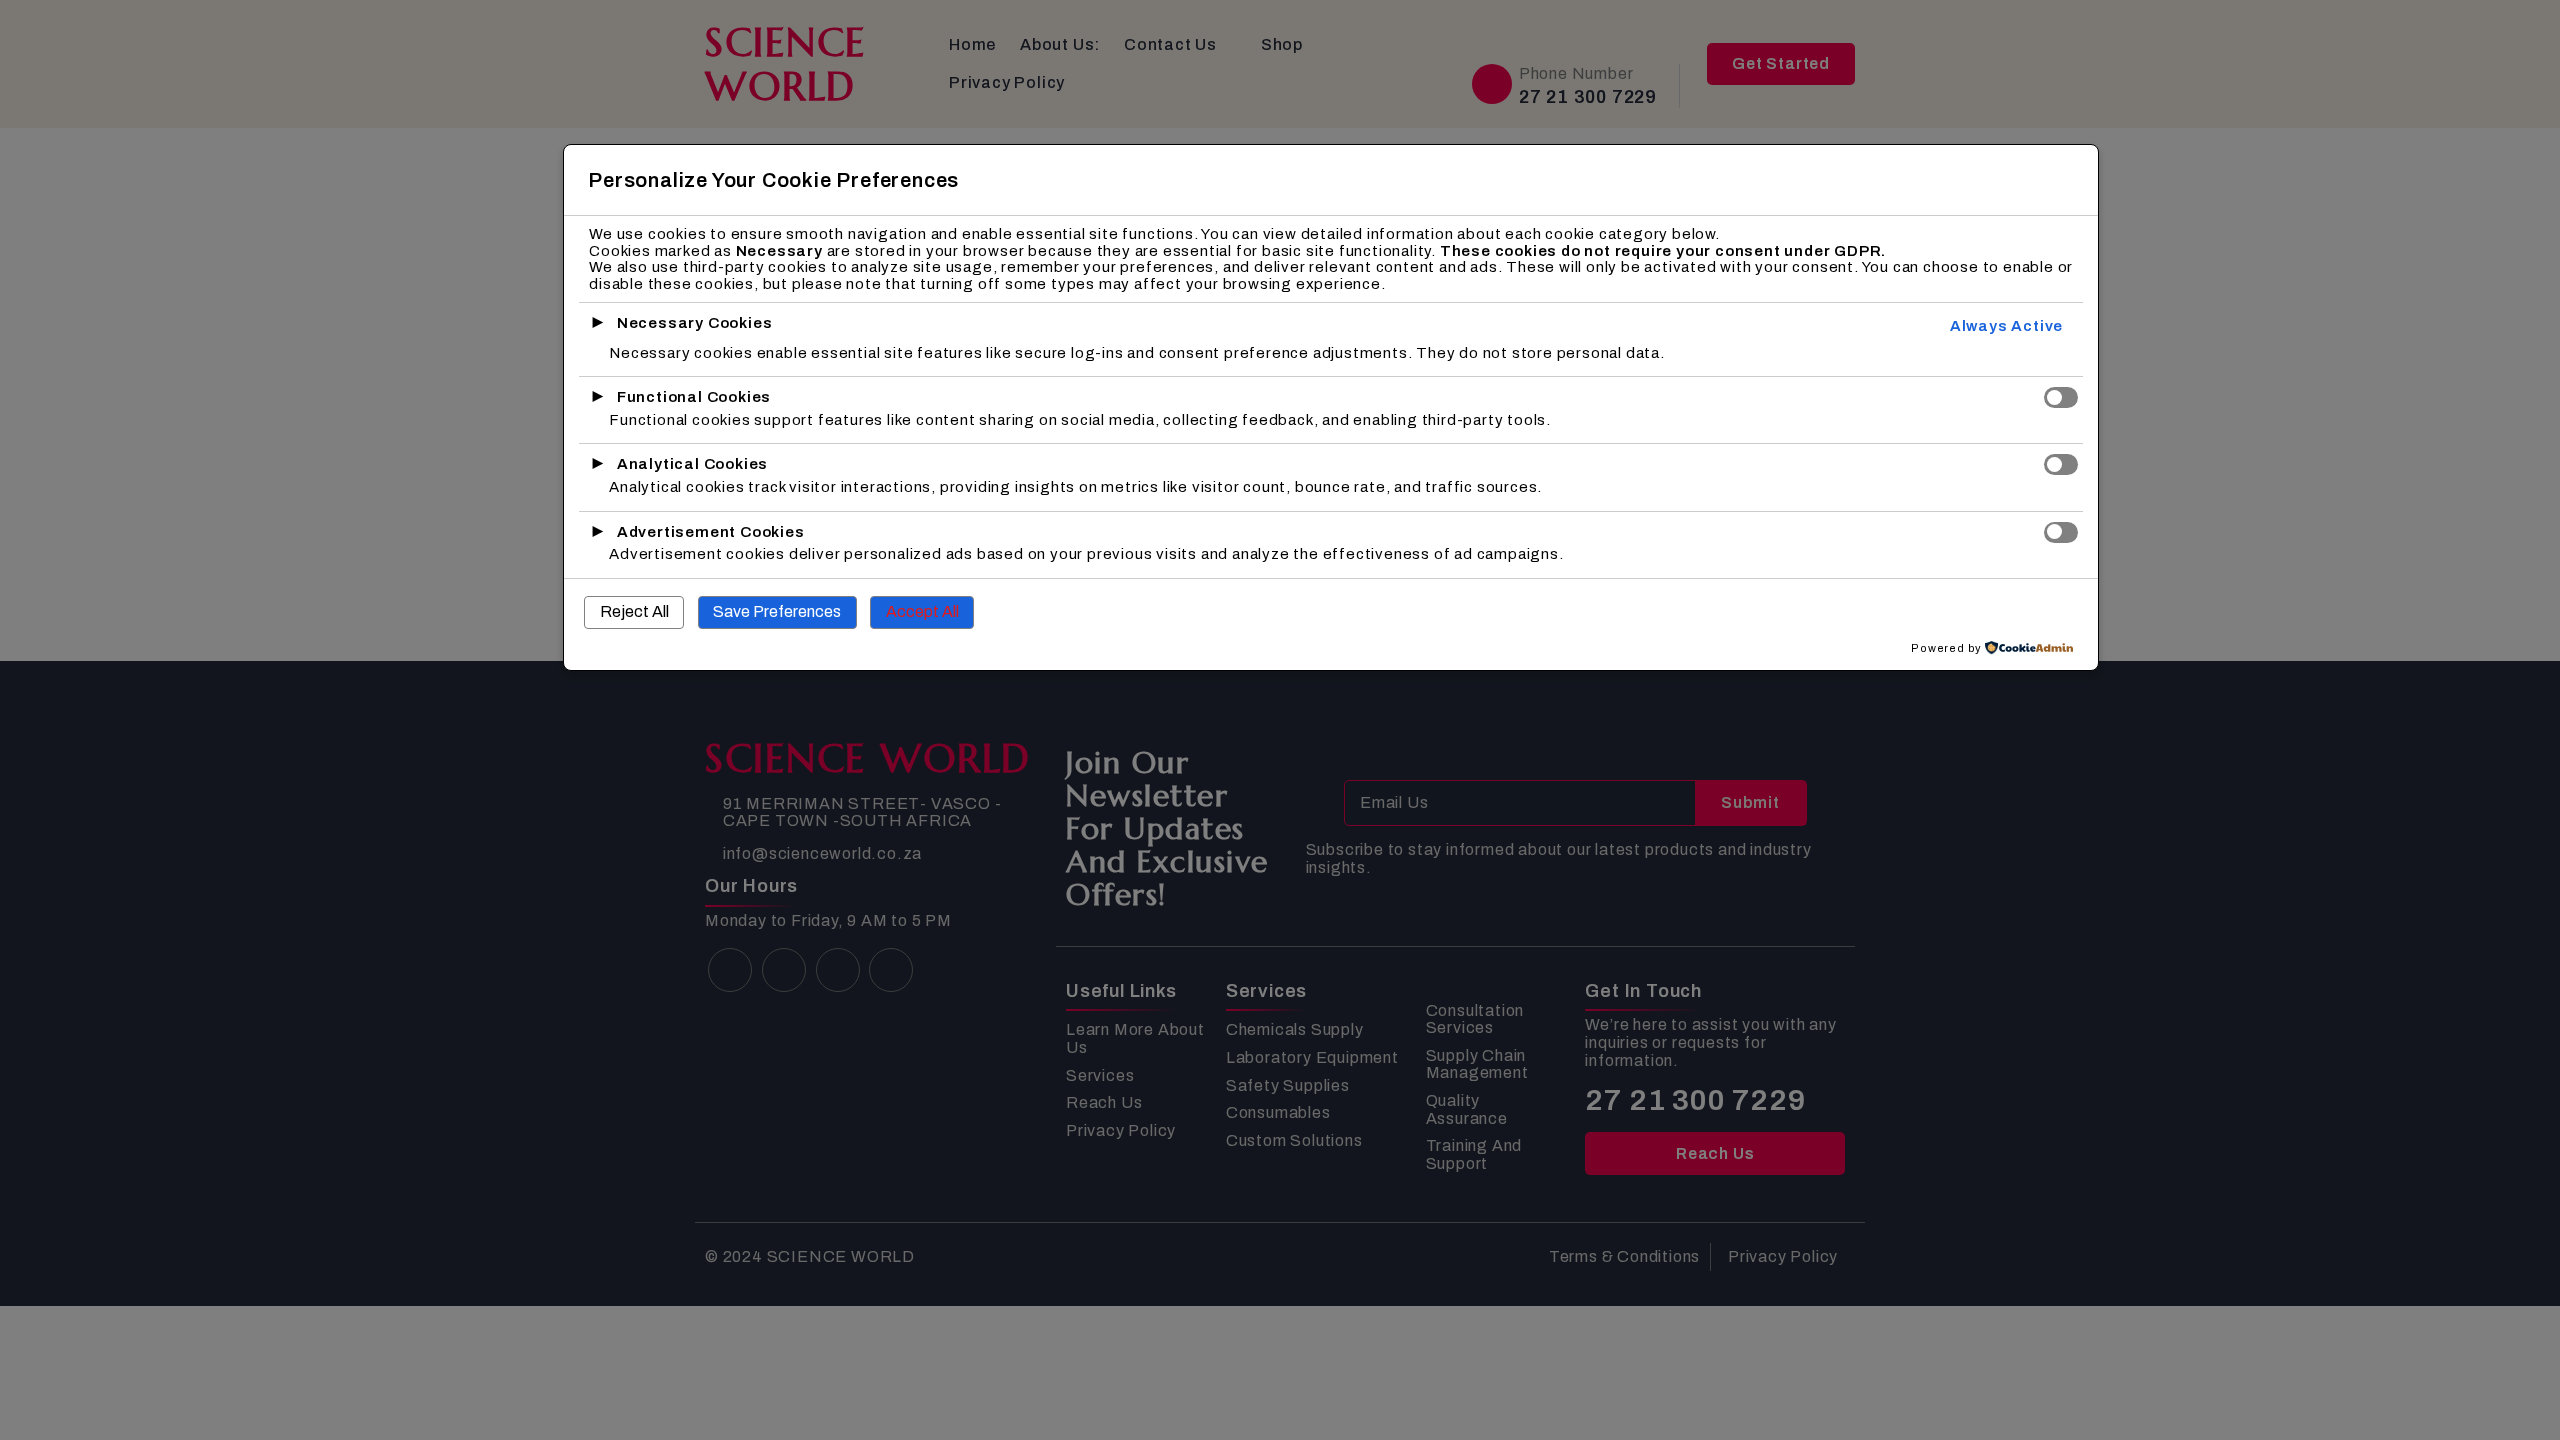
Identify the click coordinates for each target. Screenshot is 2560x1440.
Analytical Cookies (692, 464)
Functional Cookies (694, 397)
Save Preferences (777, 611)
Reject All (634, 611)
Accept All (922, 611)
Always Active (2006, 326)
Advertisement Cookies (711, 532)
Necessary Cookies (695, 323)
